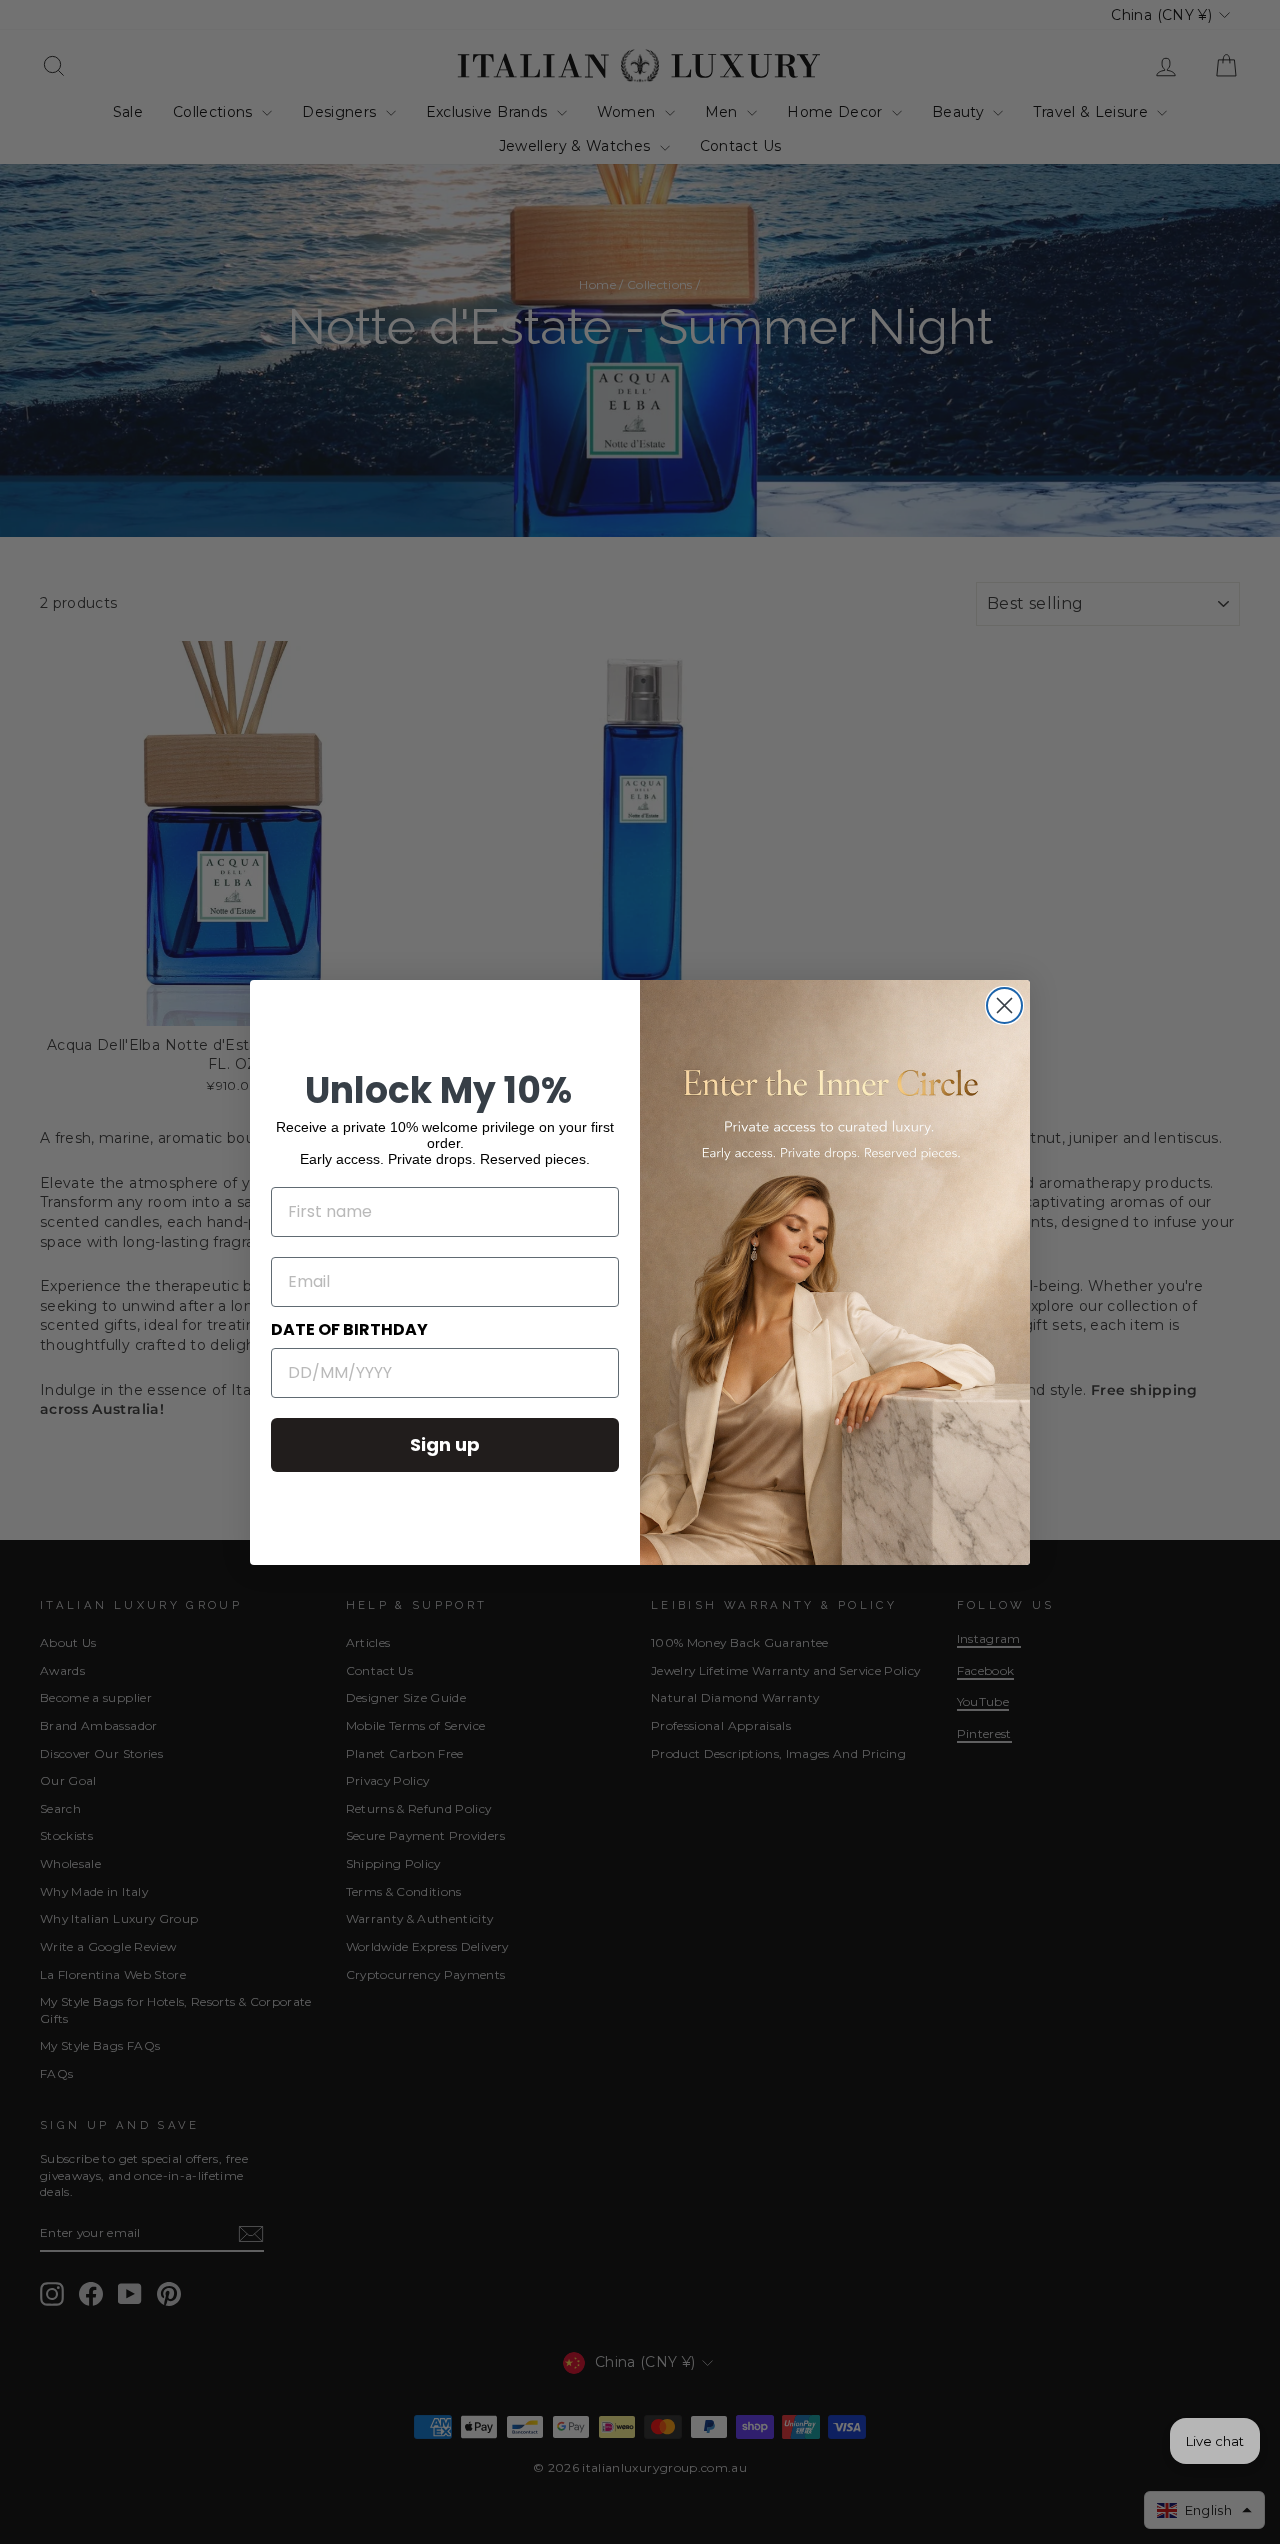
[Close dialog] (1004, 1005)
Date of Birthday (349, 1329)
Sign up (445, 1444)
